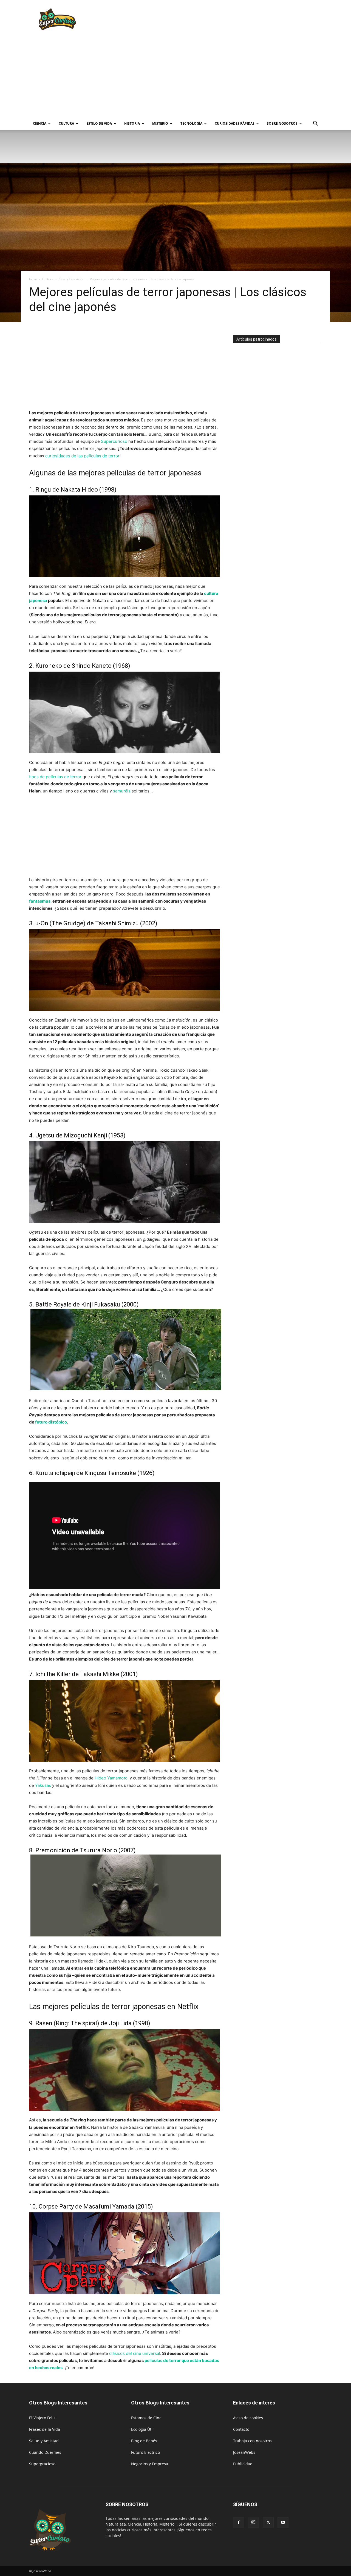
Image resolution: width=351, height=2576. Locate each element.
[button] (315, 124)
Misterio (160, 123)
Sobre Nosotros (282, 123)
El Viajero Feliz (42, 2418)
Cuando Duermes (45, 2452)
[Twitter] (268, 2523)
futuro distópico (51, 1422)
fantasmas (40, 901)
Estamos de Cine (146, 2418)
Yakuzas (44, 1785)
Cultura (66, 123)
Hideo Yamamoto (111, 1778)
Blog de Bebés (144, 2441)
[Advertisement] (222, 20)
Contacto (241, 2429)
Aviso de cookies (248, 2418)
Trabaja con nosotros (252, 2441)
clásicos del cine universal (135, 2353)
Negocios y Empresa (150, 2464)
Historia (132, 123)
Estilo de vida (99, 123)
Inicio (33, 279)
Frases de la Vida (45, 2429)
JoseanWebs (244, 2452)
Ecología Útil (142, 2429)
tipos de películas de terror (55, 777)
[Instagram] (253, 2522)
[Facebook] (239, 2523)
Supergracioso (42, 2464)
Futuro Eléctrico (145, 2452)
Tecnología (191, 123)
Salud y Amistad (44, 2441)
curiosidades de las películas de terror (82, 456)
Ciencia (40, 123)
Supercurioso (114, 441)
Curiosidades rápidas (235, 123)
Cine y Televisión (71, 279)
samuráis (122, 791)
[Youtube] (283, 2523)
